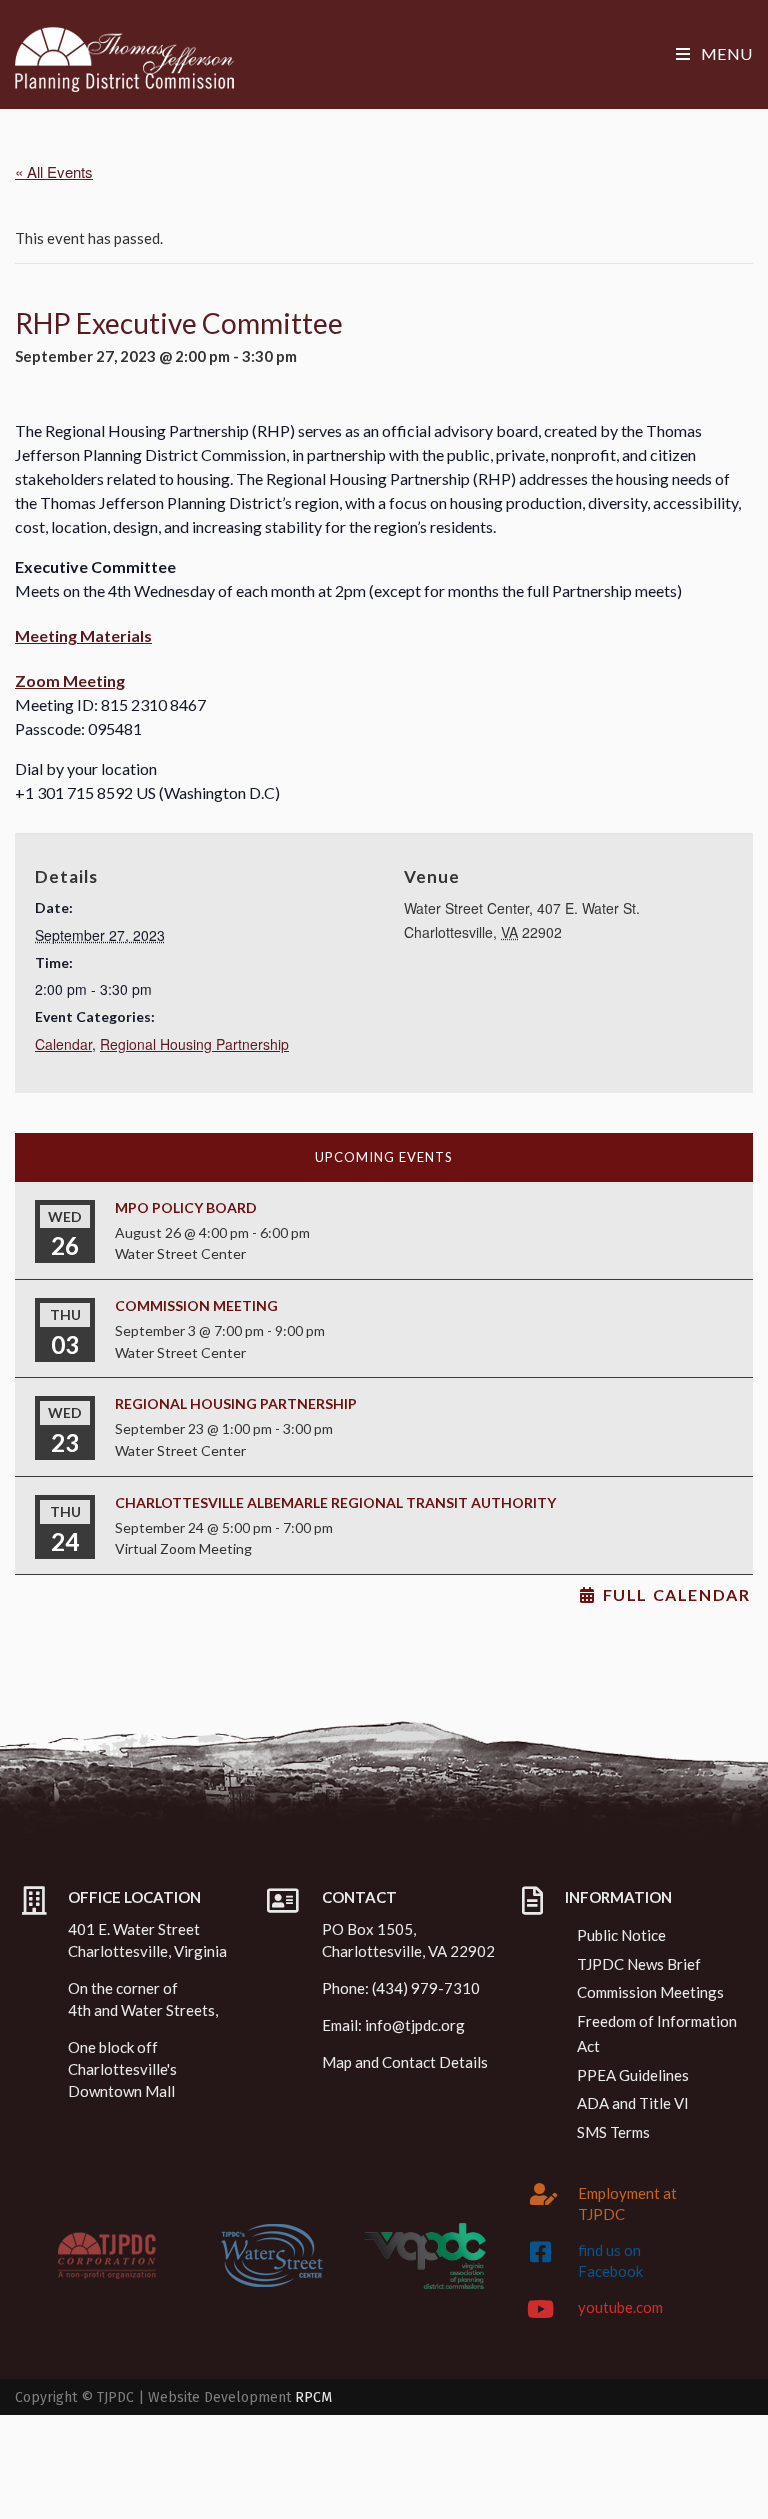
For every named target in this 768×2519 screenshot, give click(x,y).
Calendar (63, 1044)
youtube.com (620, 2307)
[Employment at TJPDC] (544, 2194)
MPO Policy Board (186, 1207)
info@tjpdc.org (415, 2025)
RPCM (313, 2397)
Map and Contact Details (405, 2062)
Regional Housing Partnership (194, 1044)
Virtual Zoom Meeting (183, 1548)
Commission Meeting (196, 1305)
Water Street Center (180, 1253)
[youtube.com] (541, 2309)
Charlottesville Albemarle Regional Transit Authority (335, 1502)
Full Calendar (677, 1595)
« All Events (54, 171)
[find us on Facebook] (541, 2252)
